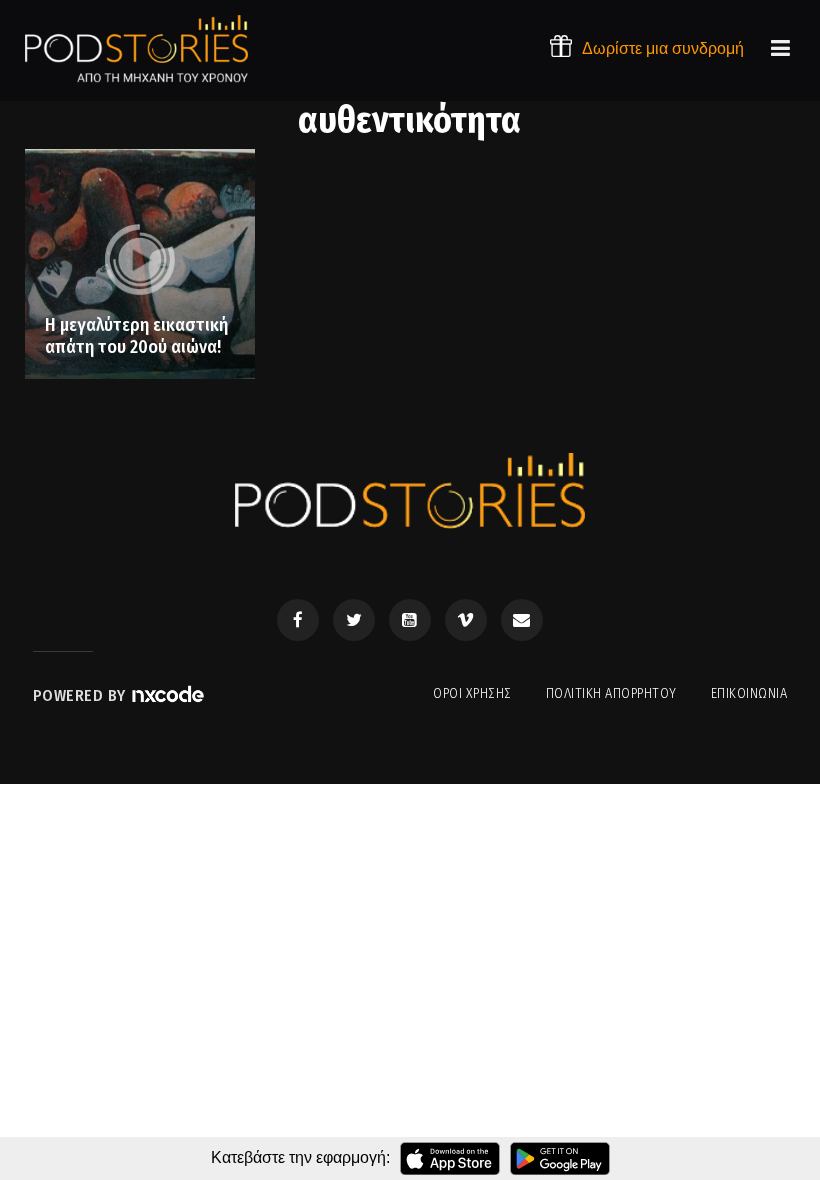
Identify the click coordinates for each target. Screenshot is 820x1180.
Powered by (82, 695)
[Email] (522, 620)
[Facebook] (298, 620)
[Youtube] (410, 620)
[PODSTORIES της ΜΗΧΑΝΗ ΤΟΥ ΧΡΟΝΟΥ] (136, 49)
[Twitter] (354, 620)
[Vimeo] (466, 620)
